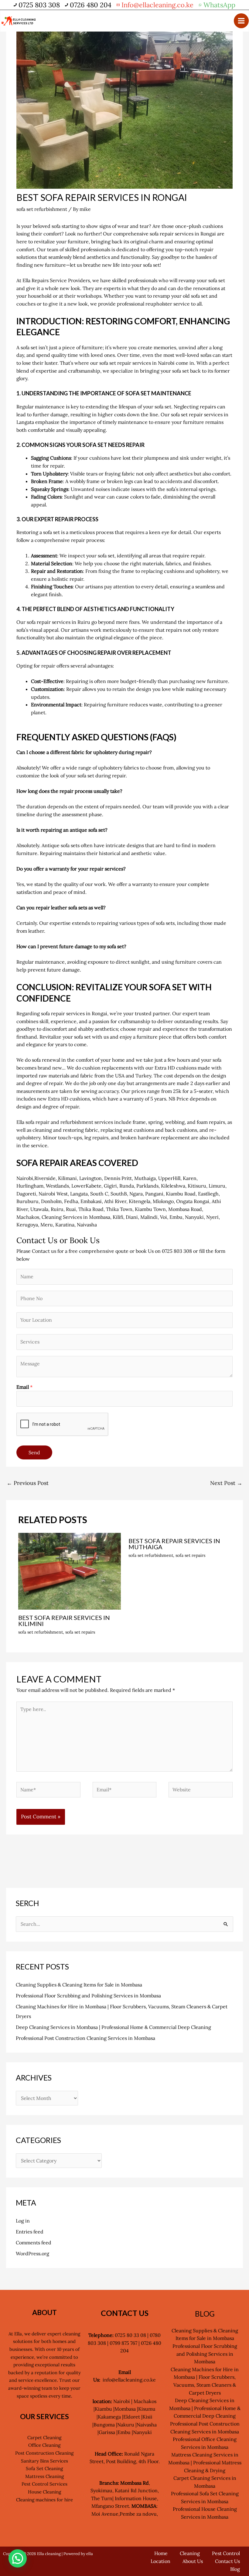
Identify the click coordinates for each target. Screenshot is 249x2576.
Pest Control (226, 2553)
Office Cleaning (44, 2445)
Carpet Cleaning (44, 2437)
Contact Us (227, 2561)
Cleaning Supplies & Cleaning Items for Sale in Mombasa (79, 1985)
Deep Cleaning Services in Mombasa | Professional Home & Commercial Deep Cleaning (113, 2027)
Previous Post (28, 1483)
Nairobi (25, 1178)
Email (24, 1387)
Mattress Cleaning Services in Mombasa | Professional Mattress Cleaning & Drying (205, 2462)
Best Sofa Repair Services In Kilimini (64, 1621)
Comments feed (34, 2243)
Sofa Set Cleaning (44, 2468)
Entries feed (30, 2232)
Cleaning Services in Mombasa (76, 1217)
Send (34, 1452)
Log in (23, 2221)
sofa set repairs (80, 1632)
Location (160, 2561)
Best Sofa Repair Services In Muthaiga (174, 1544)
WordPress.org (32, 2253)
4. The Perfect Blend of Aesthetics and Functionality (95, 609)
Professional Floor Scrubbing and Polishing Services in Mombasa (88, 1996)
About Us (193, 2561)
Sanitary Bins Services (44, 2461)
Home (161, 2553)
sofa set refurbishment (42, 209)
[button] (18, 2558)
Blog (235, 2569)
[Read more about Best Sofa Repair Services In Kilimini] (70, 1570)
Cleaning (190, 2553)
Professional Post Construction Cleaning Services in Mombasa (85, 2038)
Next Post (226, 1483)
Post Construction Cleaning (44, 2453)
